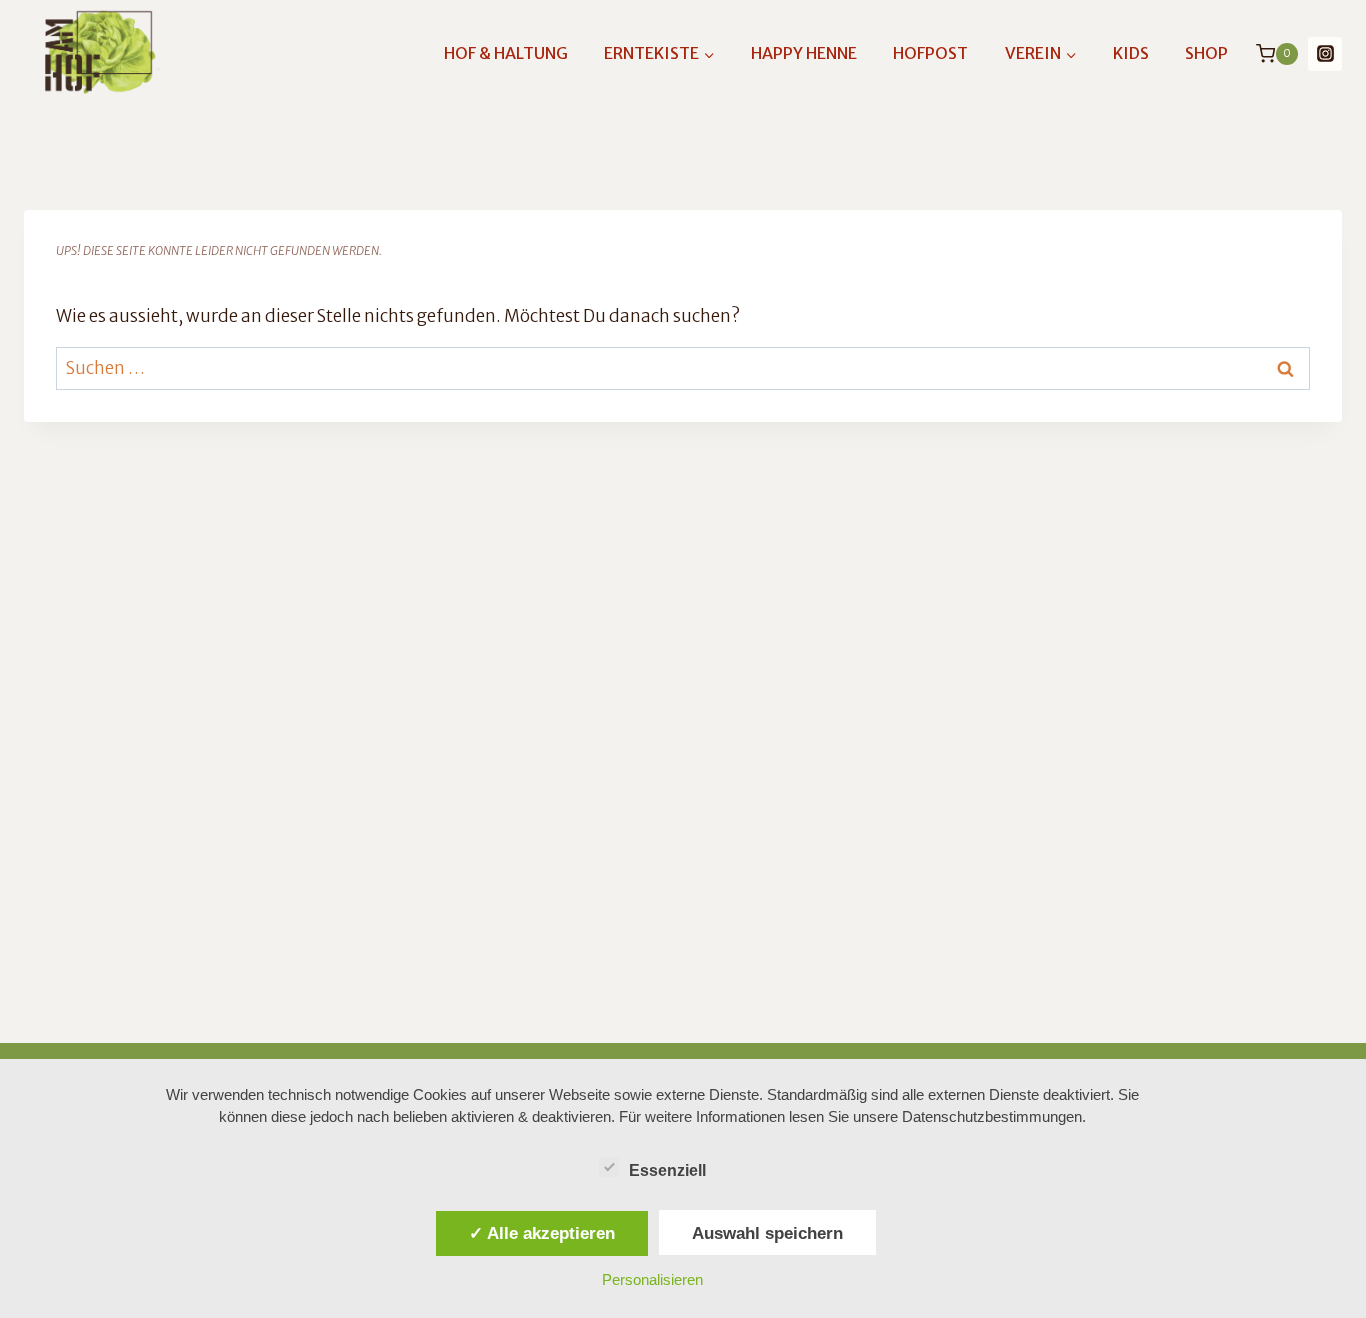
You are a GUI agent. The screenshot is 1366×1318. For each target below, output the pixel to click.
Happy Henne (804, 53)
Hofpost (930, 53)
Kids (1131, 53)
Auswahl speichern (767, 1233)
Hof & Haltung (506, 53)
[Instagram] (1325, 54)
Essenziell (667, 1170)
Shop (1206, 53)
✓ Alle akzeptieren (542, 1233)
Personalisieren (652, 1279)
